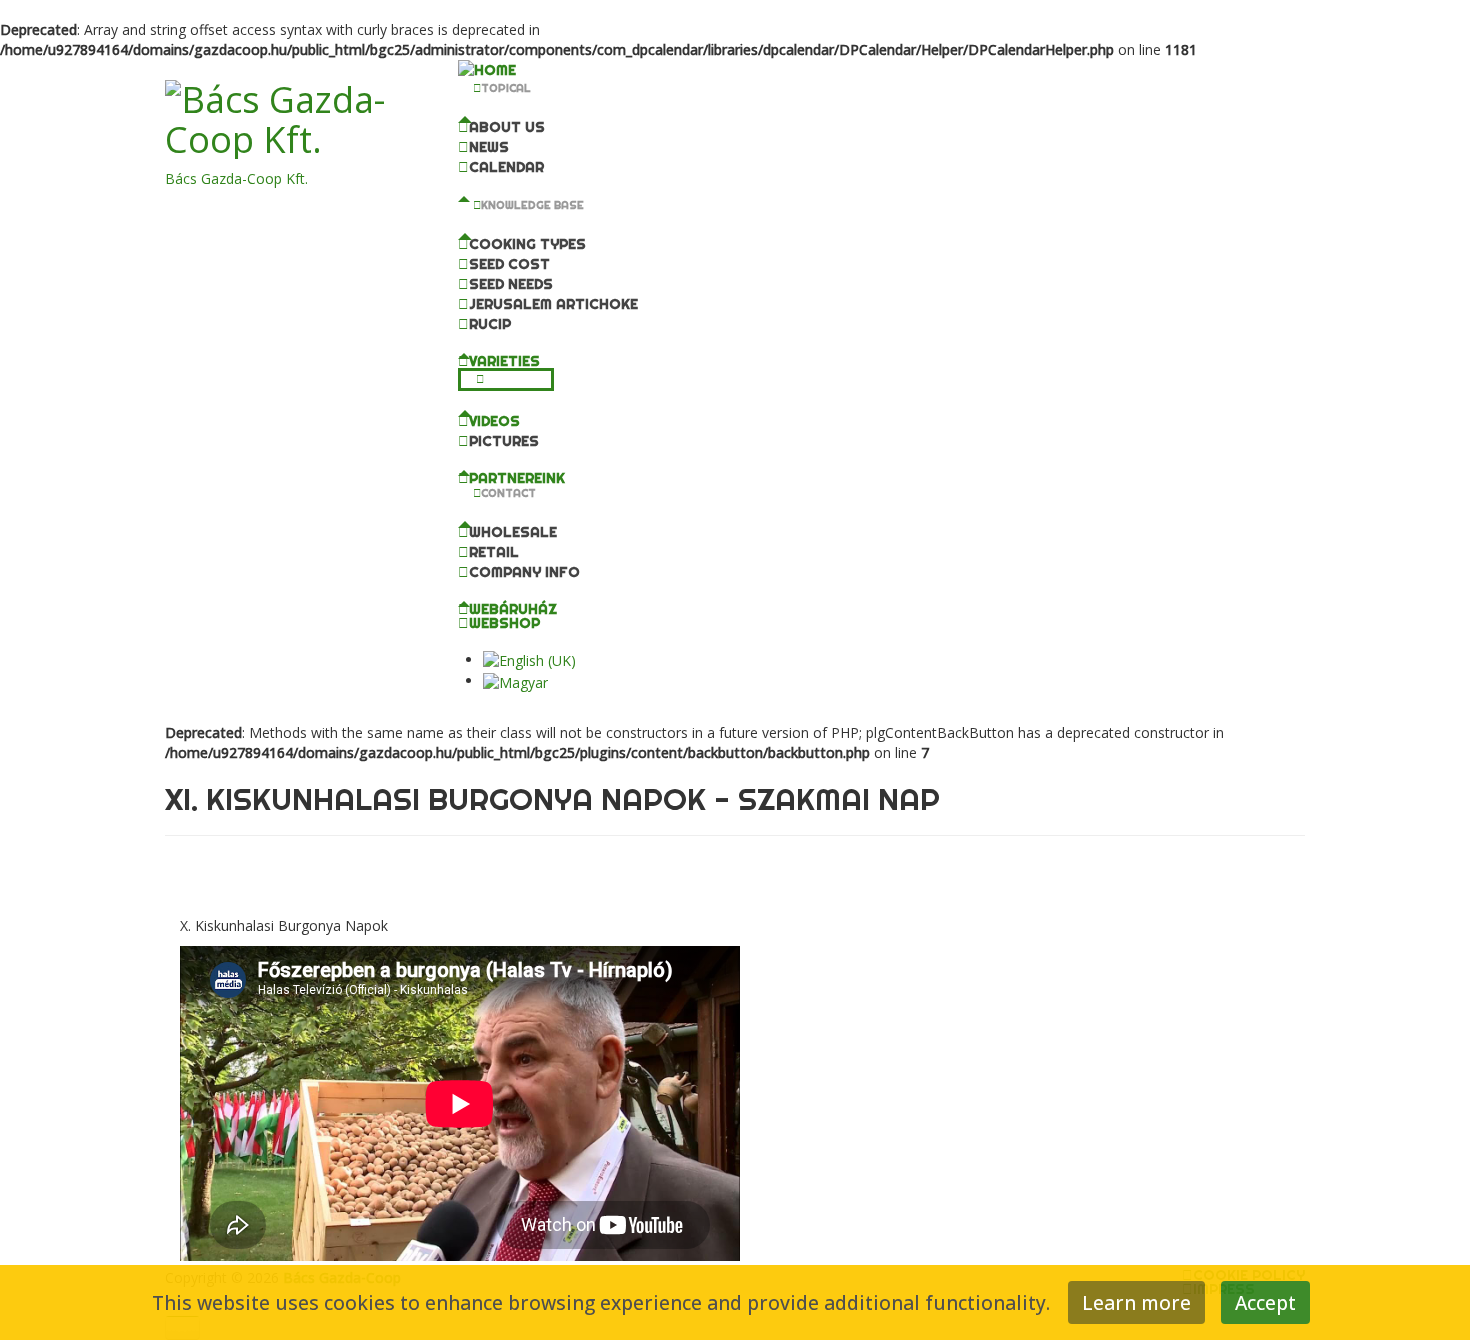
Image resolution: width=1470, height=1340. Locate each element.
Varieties (504, 361)
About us (507, 127)
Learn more (1136, 1302)
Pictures (504, 441)
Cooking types (527, 244)
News (489, 147)
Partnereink (517, 478)
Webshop (504, 623)
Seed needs (511, 284)
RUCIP (490, 324)
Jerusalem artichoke (553, 304)
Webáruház (513, 609)
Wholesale (513, 532)
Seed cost (509, 264)
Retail (494, 552)
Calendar (506, 167)
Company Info (524, 572)
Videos (494, 421)
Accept (1265, 1302)
